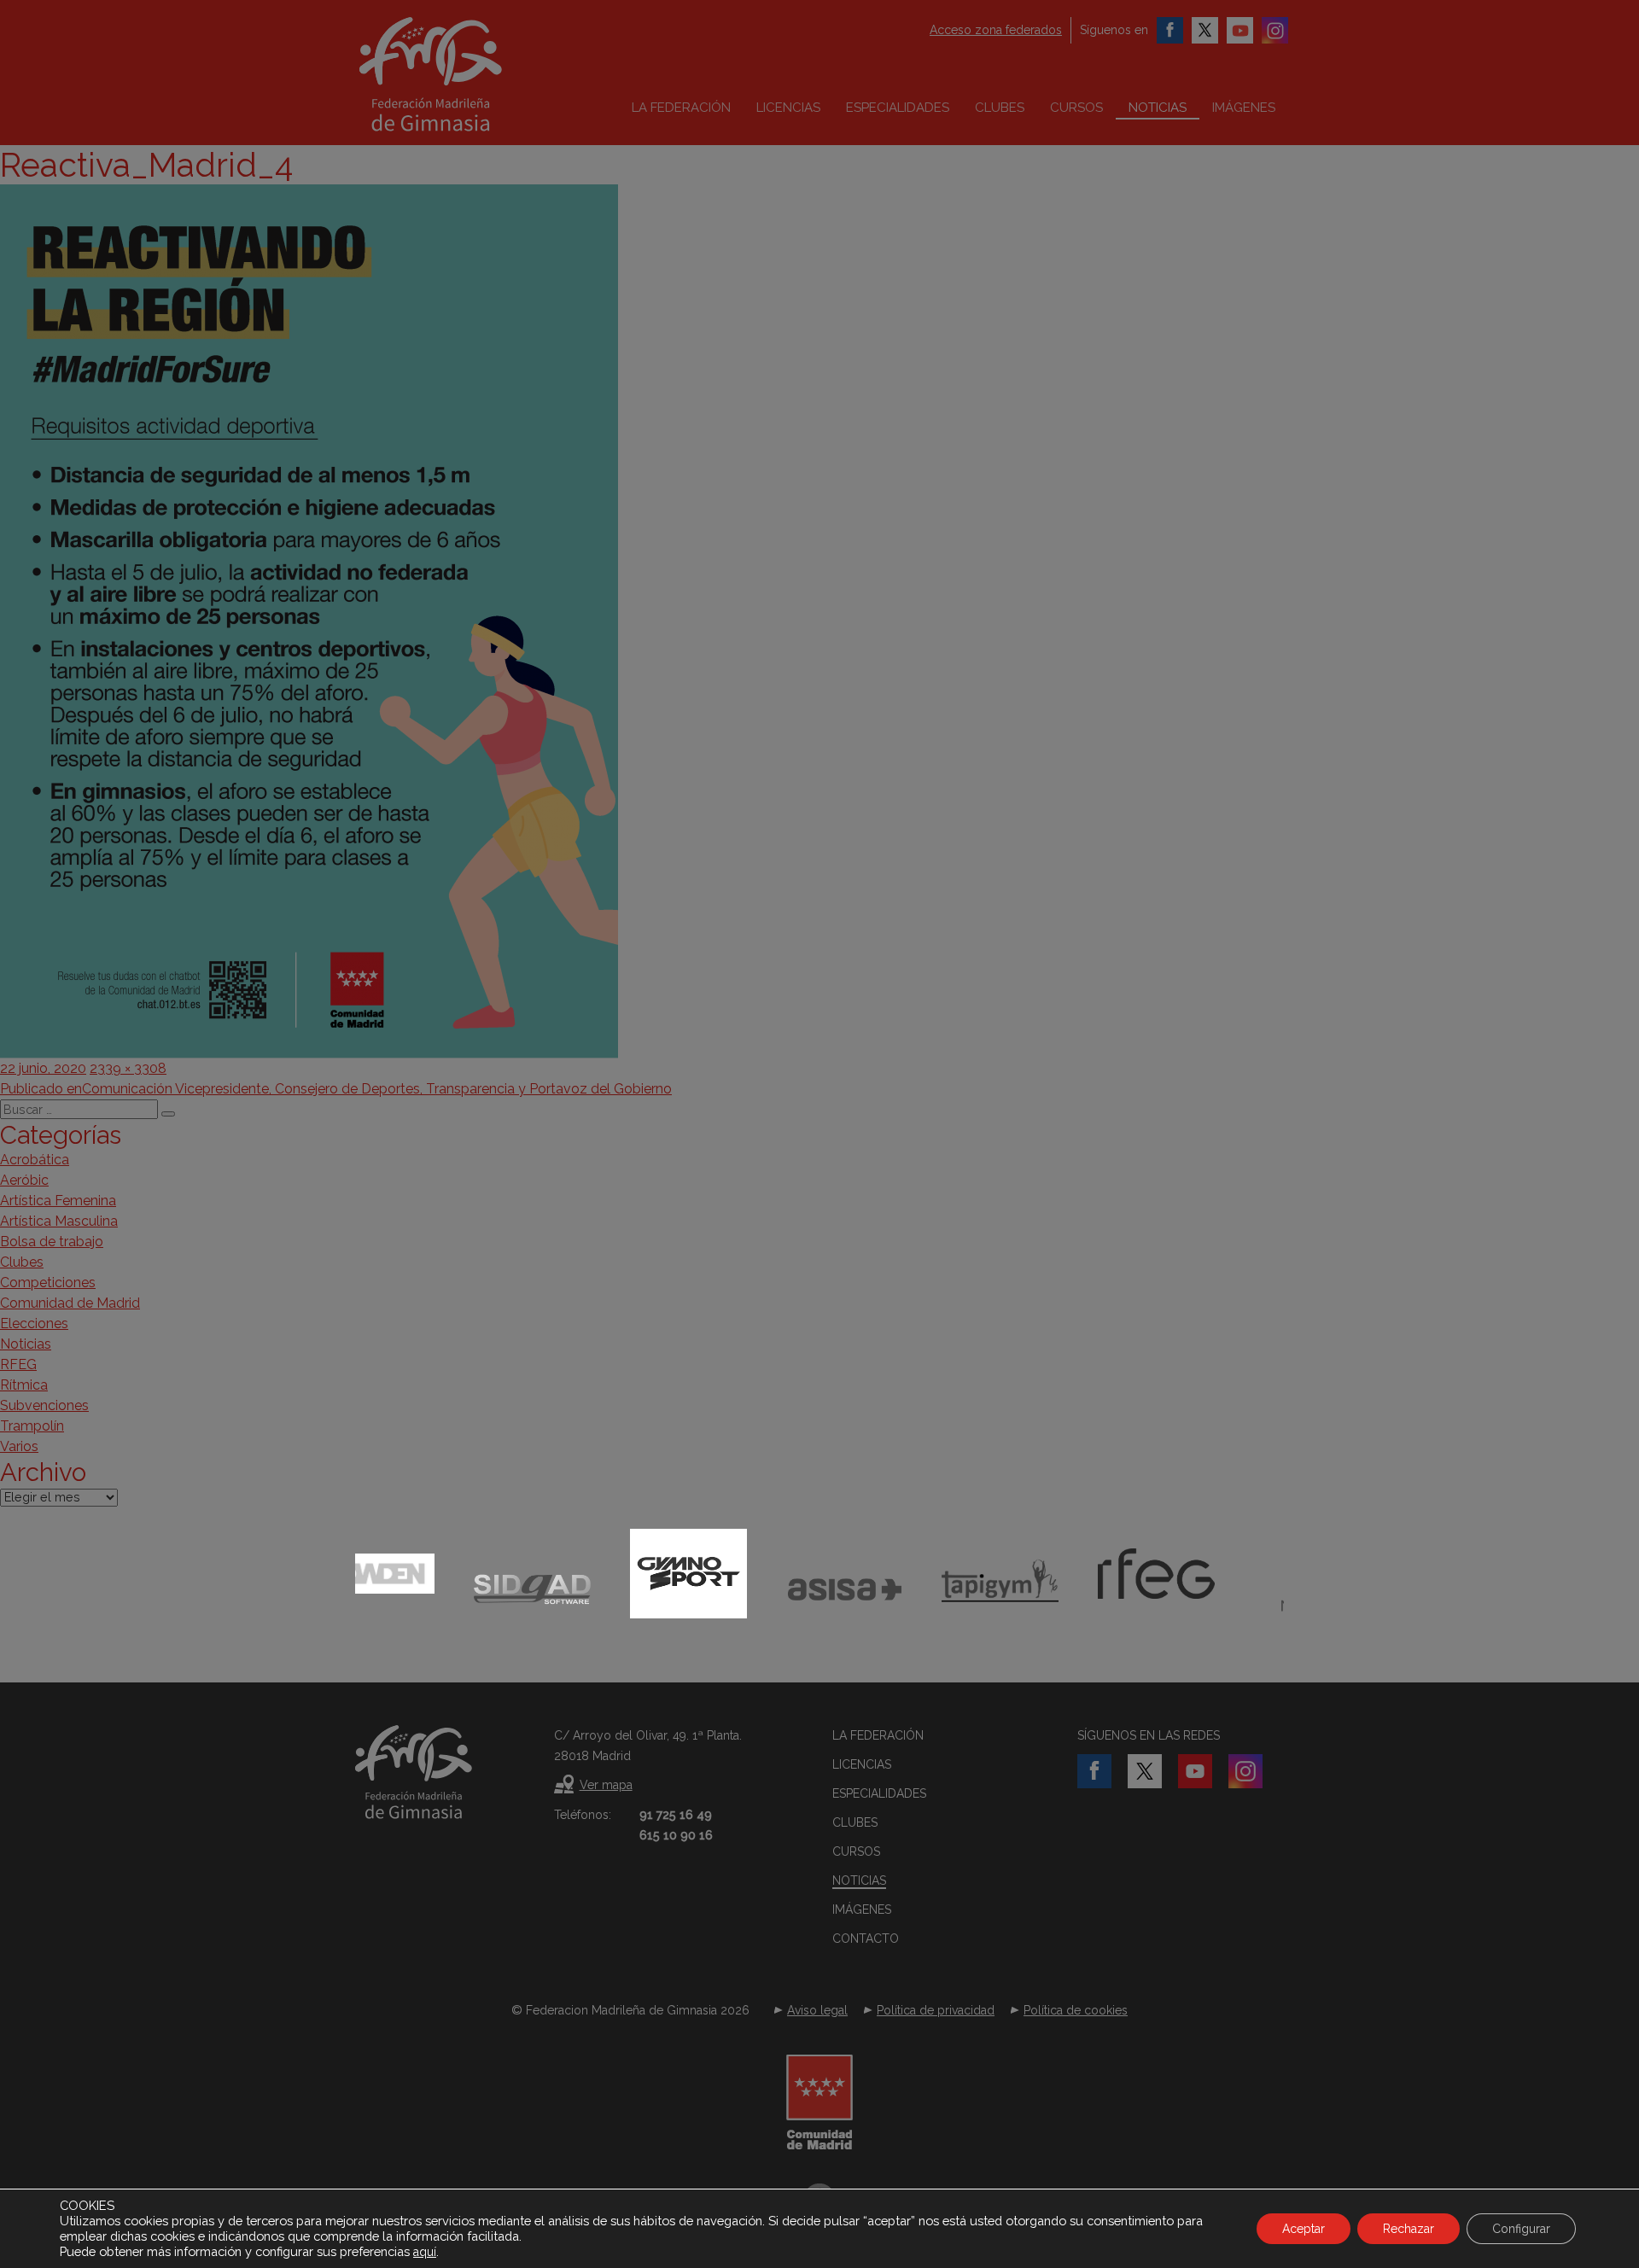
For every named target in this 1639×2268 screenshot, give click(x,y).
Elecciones (34, 1323)
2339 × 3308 (128, 1068)
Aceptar (1304, 2229)
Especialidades (898, 108)
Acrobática (35, 1160)
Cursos (1076, 108)
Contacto (866, 1939)
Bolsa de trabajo (52, 1242)
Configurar (1521, 2229)
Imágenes (1244, 108)
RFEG (18, 1364)
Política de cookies (1076, 2010)
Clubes (1000, 108)
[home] (466, 74)
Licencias (788, 108)
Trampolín (32, 1426)
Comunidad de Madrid (70, 1303)
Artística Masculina (59, 1221)
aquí (425, 2252)
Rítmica (24, 1385)
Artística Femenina (58, 1201)
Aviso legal (817, 2010)
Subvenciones (44, 1405)
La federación (681, 108)
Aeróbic (24, 1180)
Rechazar (1409, 2229)
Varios (19, 1446)
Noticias (1158, 108)
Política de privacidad (936, 2010)
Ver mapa (606, 1785)
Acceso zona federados (996, 30)
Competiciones (48, 1283)
